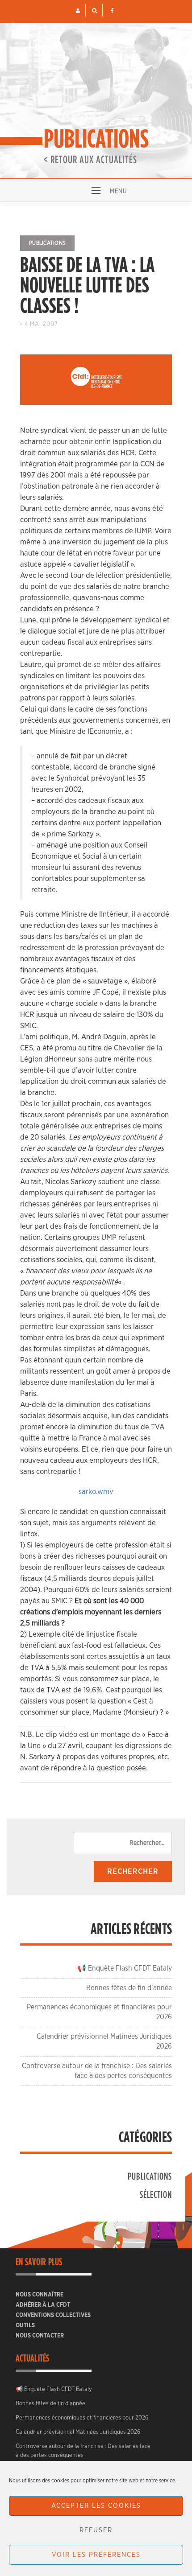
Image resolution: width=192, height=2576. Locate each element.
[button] (78, 11)
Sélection (156, 2194)
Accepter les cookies (96, 2506)
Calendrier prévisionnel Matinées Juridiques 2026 (78, 2432)
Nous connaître (40, 2295)
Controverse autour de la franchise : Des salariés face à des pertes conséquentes (83, 2451)
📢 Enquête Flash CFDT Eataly (125, 1968)
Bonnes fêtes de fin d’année (129, 1988)
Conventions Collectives (53, 2315)
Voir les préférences (96, 2555)
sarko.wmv (96, 1492)
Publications (47, 243)
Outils (25, 2326)
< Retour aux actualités (90, 159)
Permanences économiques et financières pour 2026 (82, 2418)
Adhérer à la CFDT (43, 2305)
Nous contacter (40, 2336)
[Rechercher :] (123, 1843)
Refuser (96, 2530)
